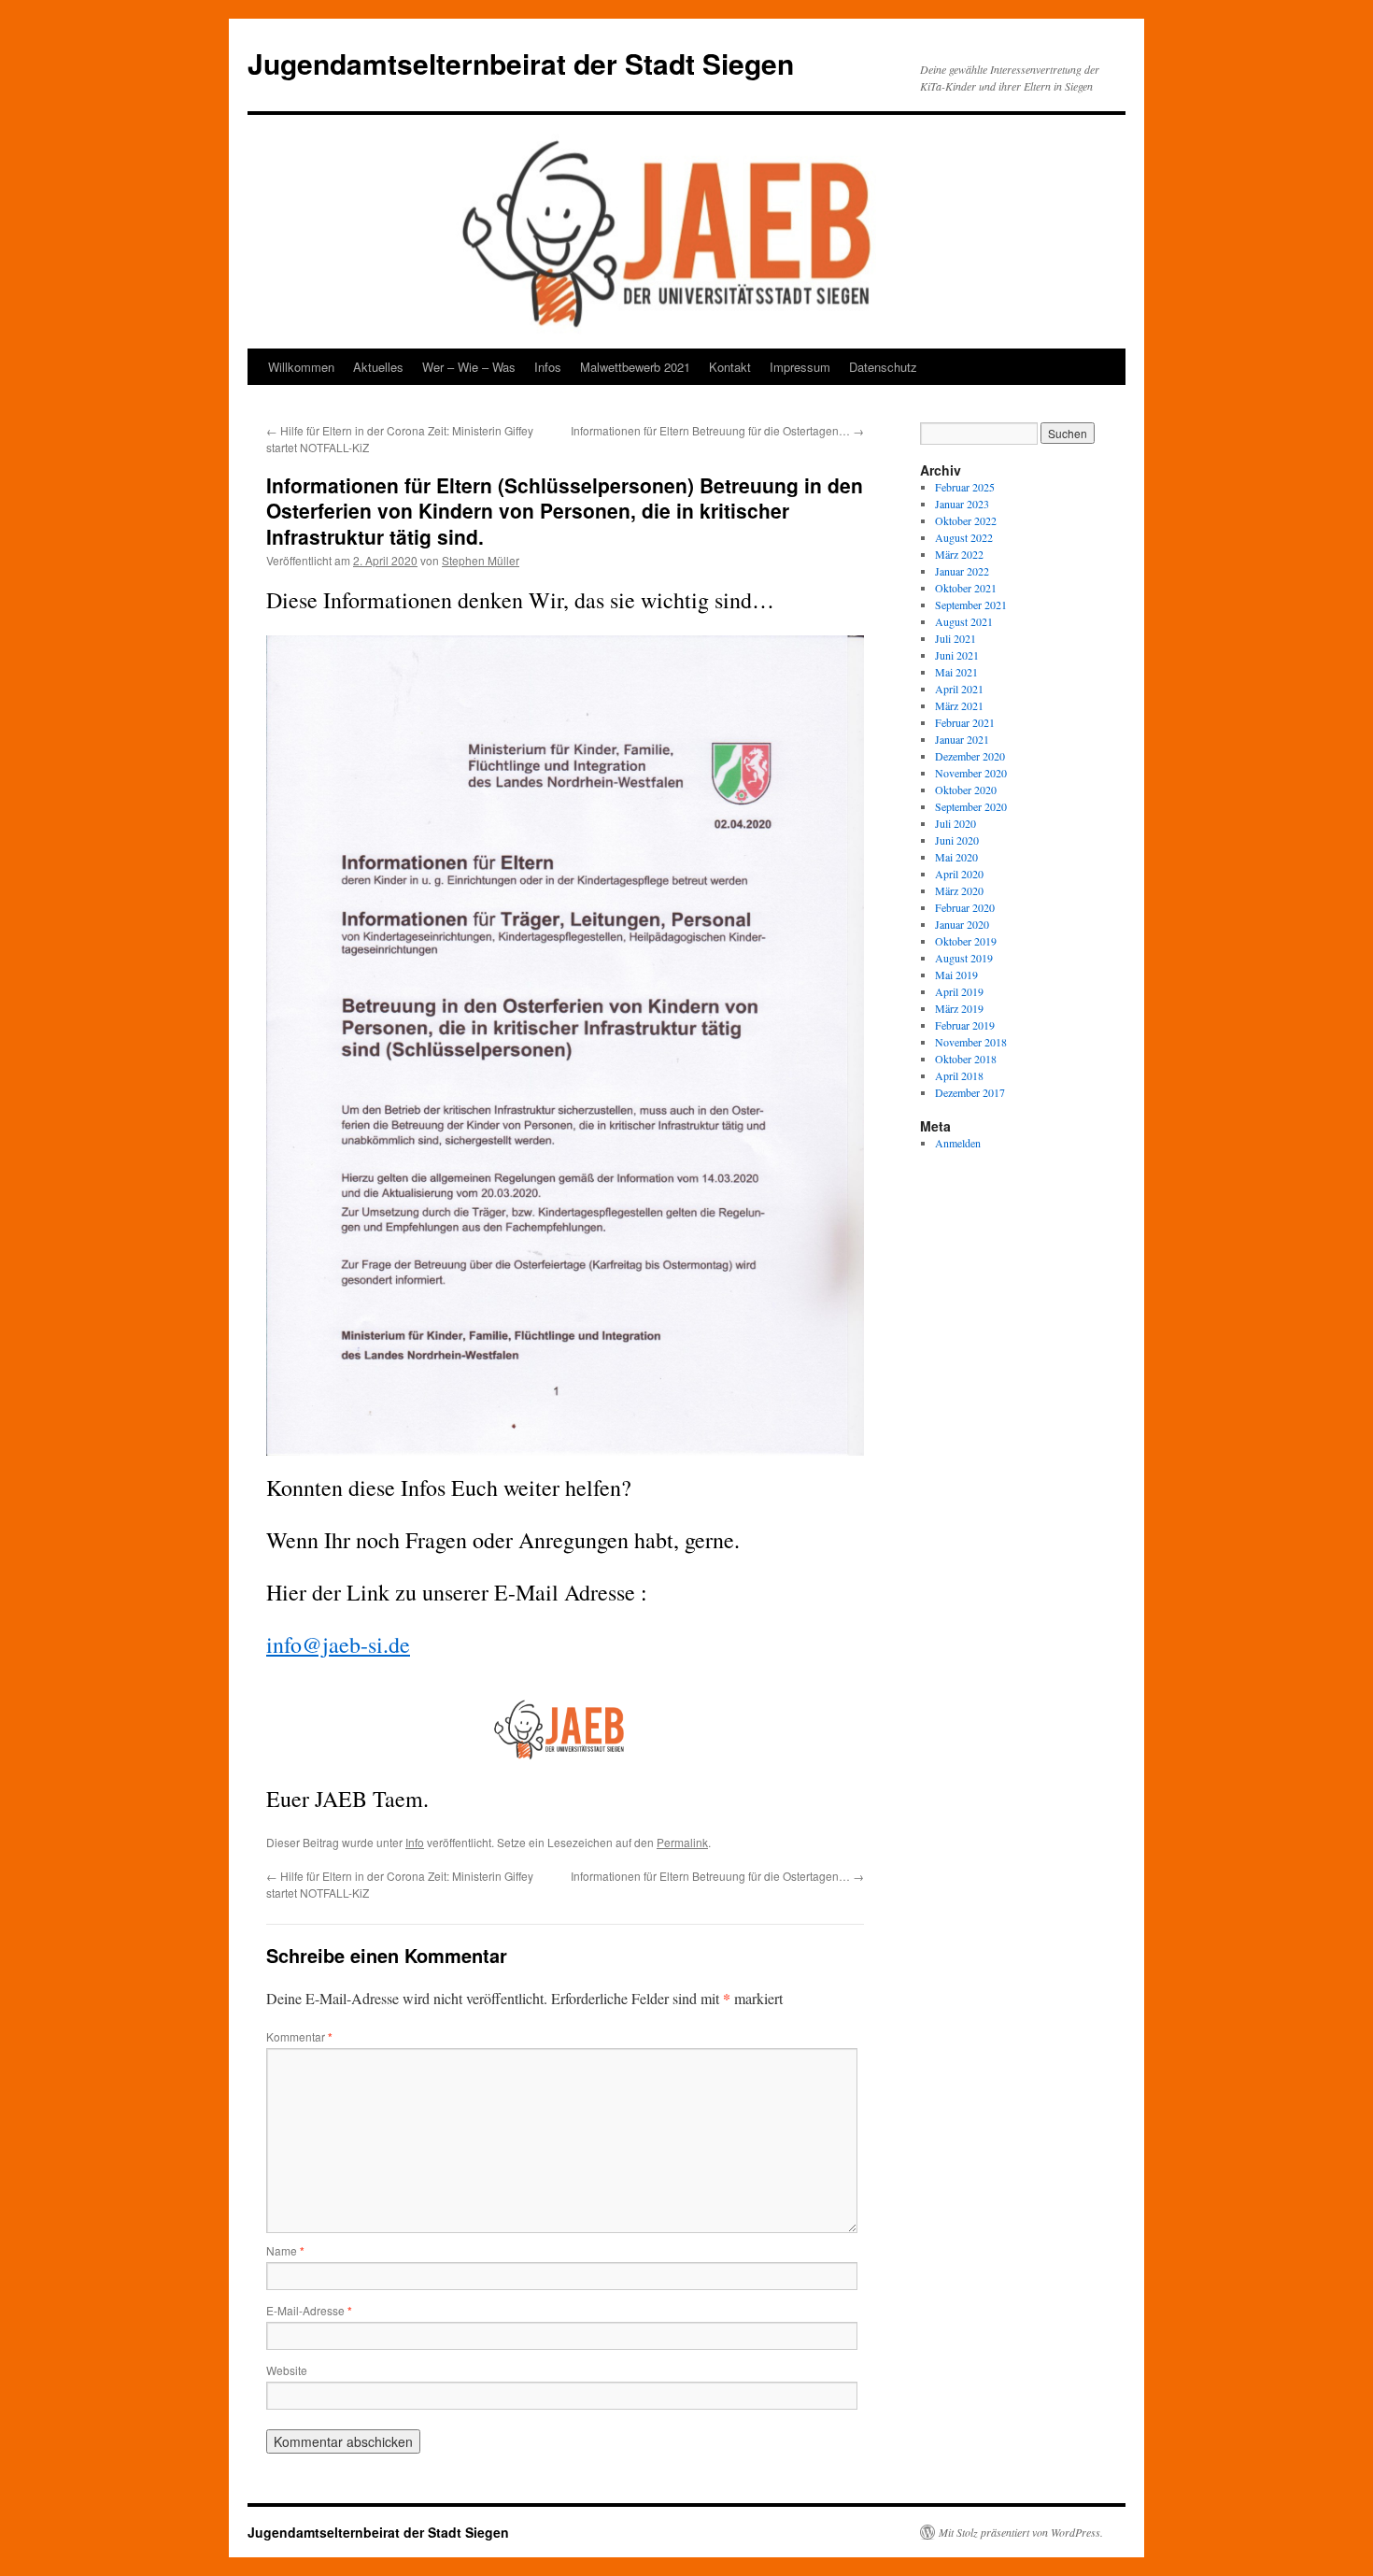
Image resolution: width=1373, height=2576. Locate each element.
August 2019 (964, 958)
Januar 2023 (962, 504)
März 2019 (959, 1008)
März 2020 (959, 890)
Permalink (682, 1842)
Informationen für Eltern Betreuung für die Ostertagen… (717, 430)
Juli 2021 (955, 638)
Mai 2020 (956, 857)
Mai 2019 (956, 975)
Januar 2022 (962, 571)
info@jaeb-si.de (338, 1644)
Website (287, 2370)
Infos (548, 367)
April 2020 (959, 874)
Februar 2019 (965, 1025)
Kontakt (730, 367)
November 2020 (971, 773)
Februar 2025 (965, 487)
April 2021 (959, 689)
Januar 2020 (962, 924)
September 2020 (971, 806)
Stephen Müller (481, 560)
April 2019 (959, 991)
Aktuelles (378, 367)
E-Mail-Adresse (309, 2310)
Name (285, 2250)
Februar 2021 (965, 722)
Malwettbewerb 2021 (635, 367)
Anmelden (958, 1143)
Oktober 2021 (966, 588)
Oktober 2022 (966, 520)
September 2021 (971, 605)
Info (415, 1842)
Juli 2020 (955, 823)
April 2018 (959, 1075)
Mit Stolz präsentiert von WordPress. (1021, 2532)
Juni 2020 (957, 840)
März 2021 (959, 705)
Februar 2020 (965, 907)
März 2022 (959, 554)
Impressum (800, 367)
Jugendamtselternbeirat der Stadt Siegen (521, 63)
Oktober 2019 (966, 941)
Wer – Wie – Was (469, 367)
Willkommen (301, 367)
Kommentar (299, 2036)
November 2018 (971, 1042)
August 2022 (964, 537)
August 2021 (964, 621)
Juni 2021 (957, 655)
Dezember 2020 (970, 756)
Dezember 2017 (970, 1092)
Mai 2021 (956, 672)
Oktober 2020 (966, 790)
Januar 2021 (962, 739)
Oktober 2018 (966, 1059)
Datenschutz (883, 367)
